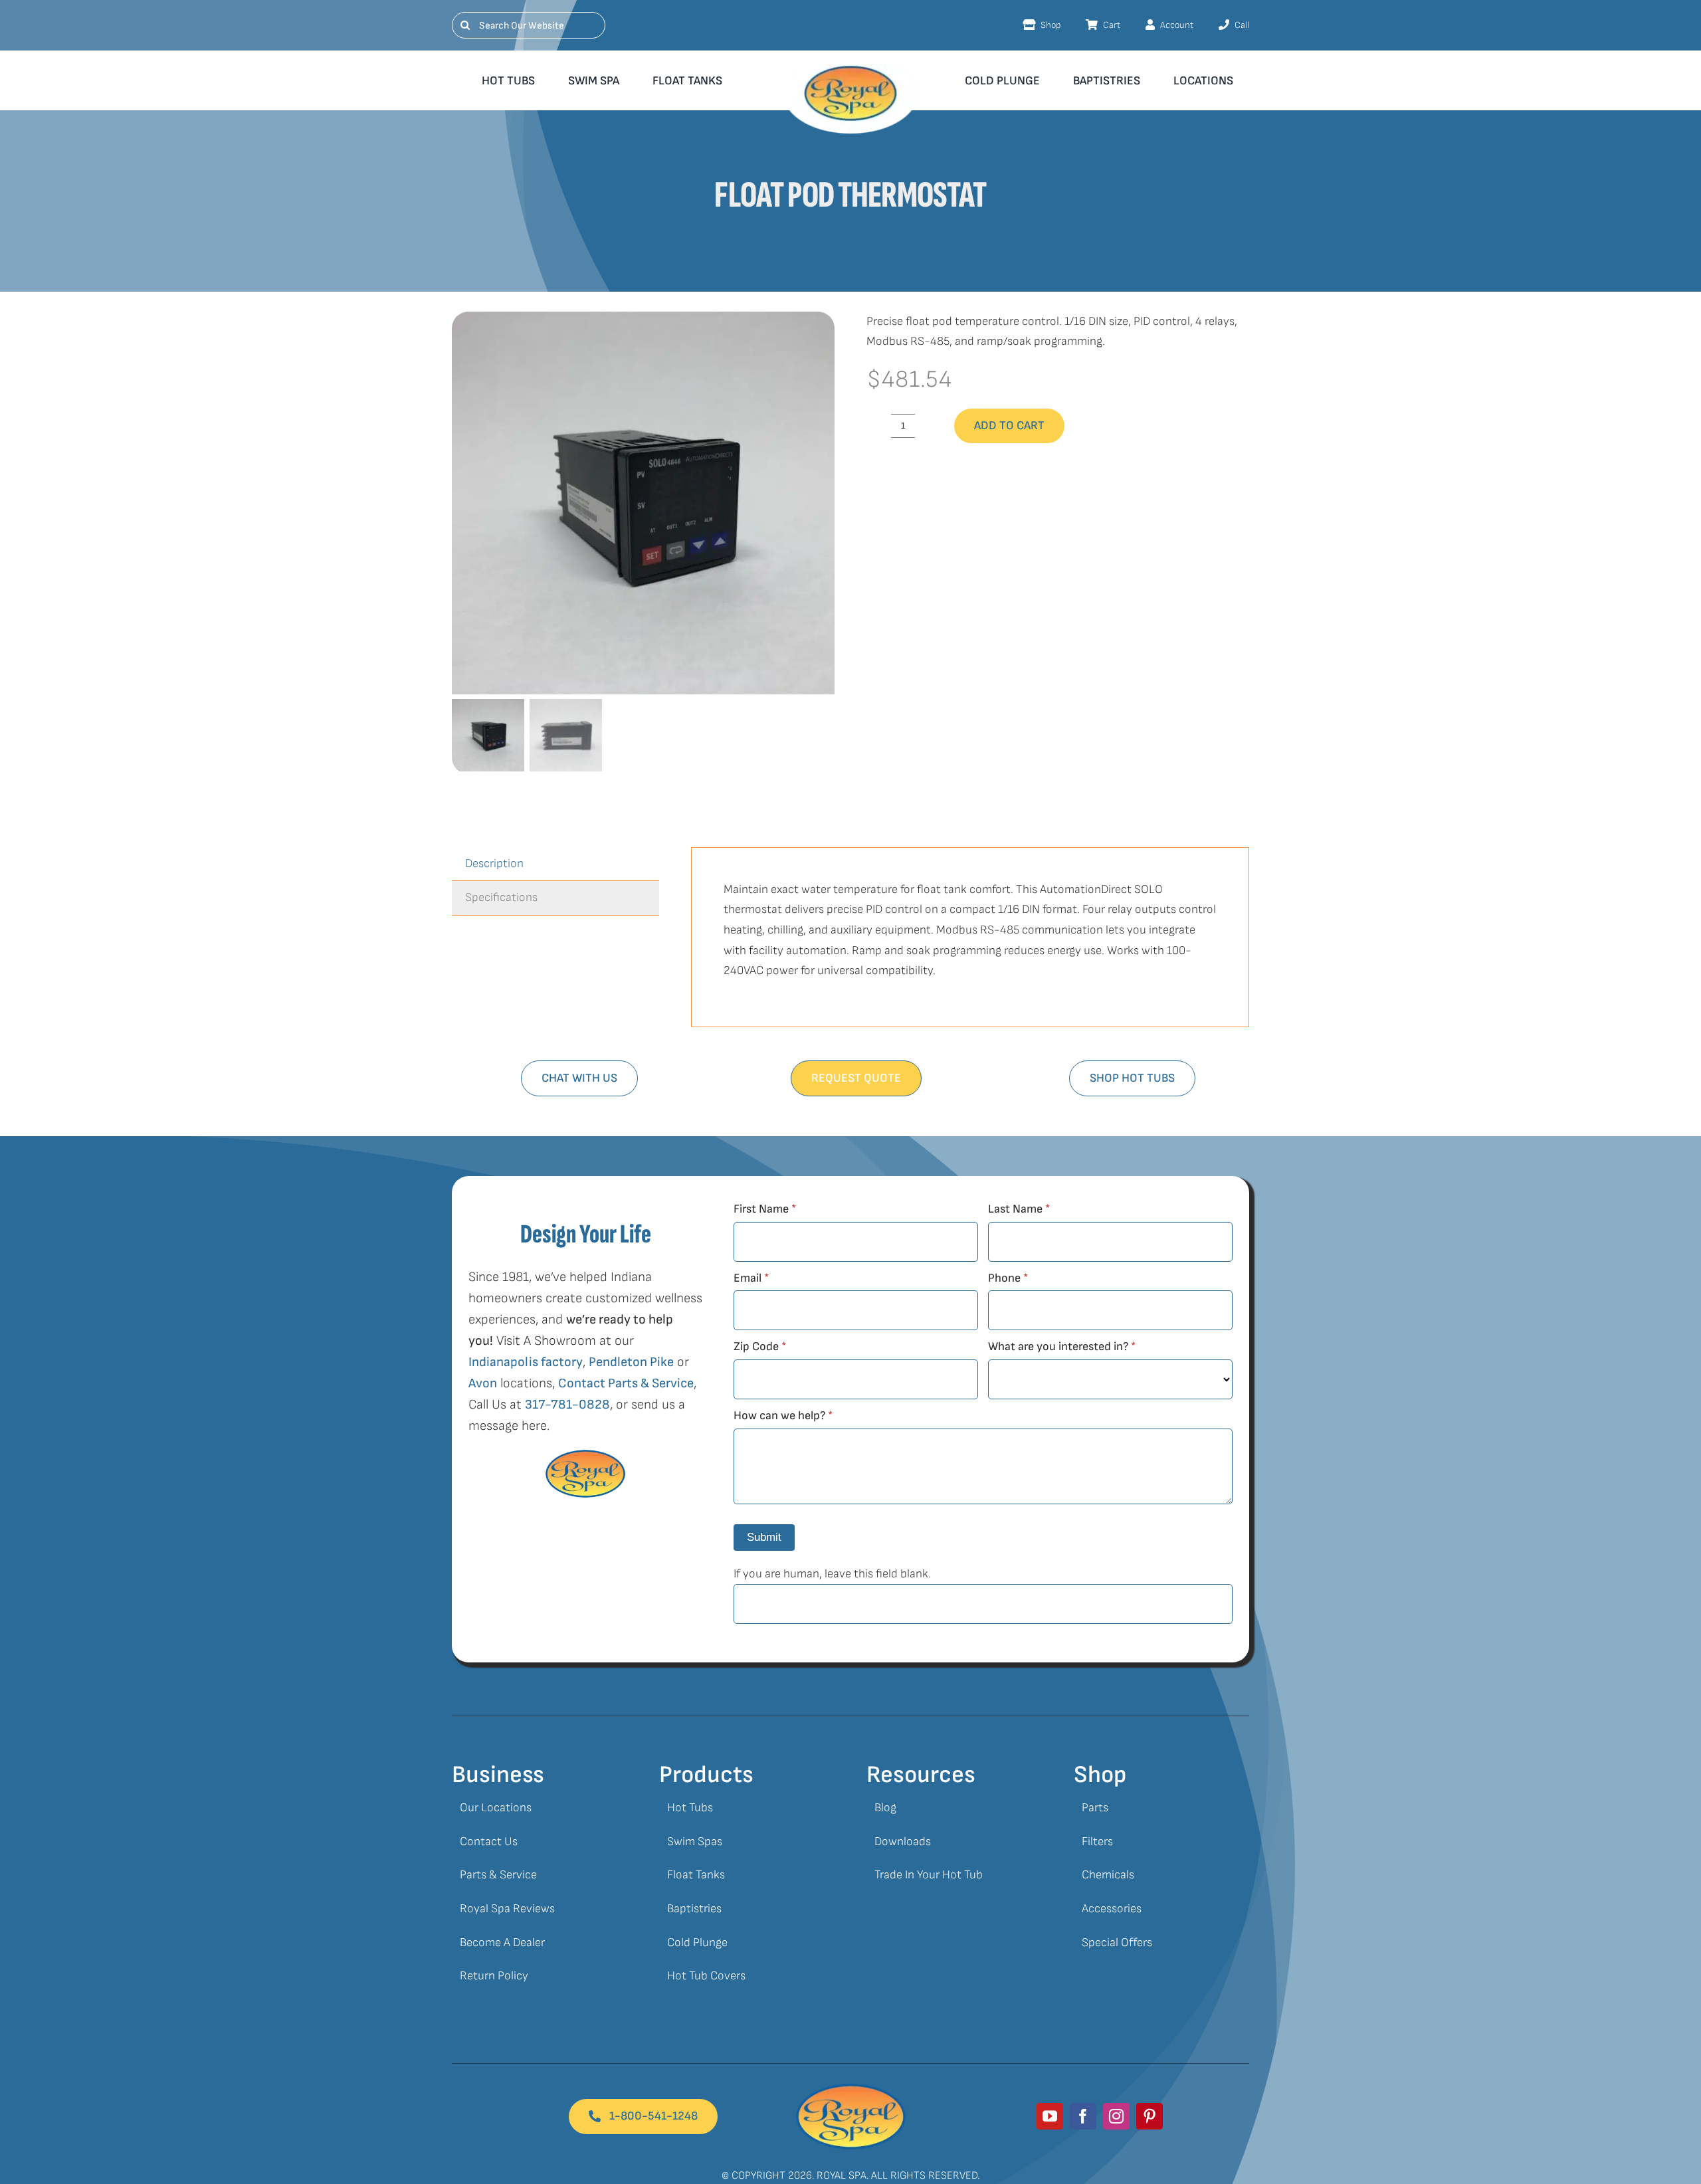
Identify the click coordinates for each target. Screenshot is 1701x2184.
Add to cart (1009, 426)
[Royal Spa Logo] (851, 2089)
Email (751, 1278)
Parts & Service (498, 1875)
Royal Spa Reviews (507, 1909)
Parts (1095, 1808)
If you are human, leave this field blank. (832, 1574)
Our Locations (496, 1808)
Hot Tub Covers (706, 1976)
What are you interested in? (1062, 1346)
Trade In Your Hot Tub (929, 1875)
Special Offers (1117, 1942)
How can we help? (783, 1416)
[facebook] (1083, 2116)
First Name (765, 1209)
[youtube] (1050, 2116)
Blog (885, 1808)
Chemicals (1108, 1875)
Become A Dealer (502, 1942)
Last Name (1019, 1209)
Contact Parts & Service (626, 1383)
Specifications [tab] (501, 897)
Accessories (1112, 1909)
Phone (1008, 1278)
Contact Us (489, 1841)
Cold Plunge (697, 1942)
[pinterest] (1150, 2116)
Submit (764, 1537)
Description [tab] (494, 863)
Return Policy (494, 1976)
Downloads (903, 1841)
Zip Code (760, 1346)
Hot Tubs (690, 1808)
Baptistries (694, 1909)
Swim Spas (695, 1841)
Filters (1097, 1841)
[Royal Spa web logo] (850, 69)
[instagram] (1116, 2116)
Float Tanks (696, 1875)
